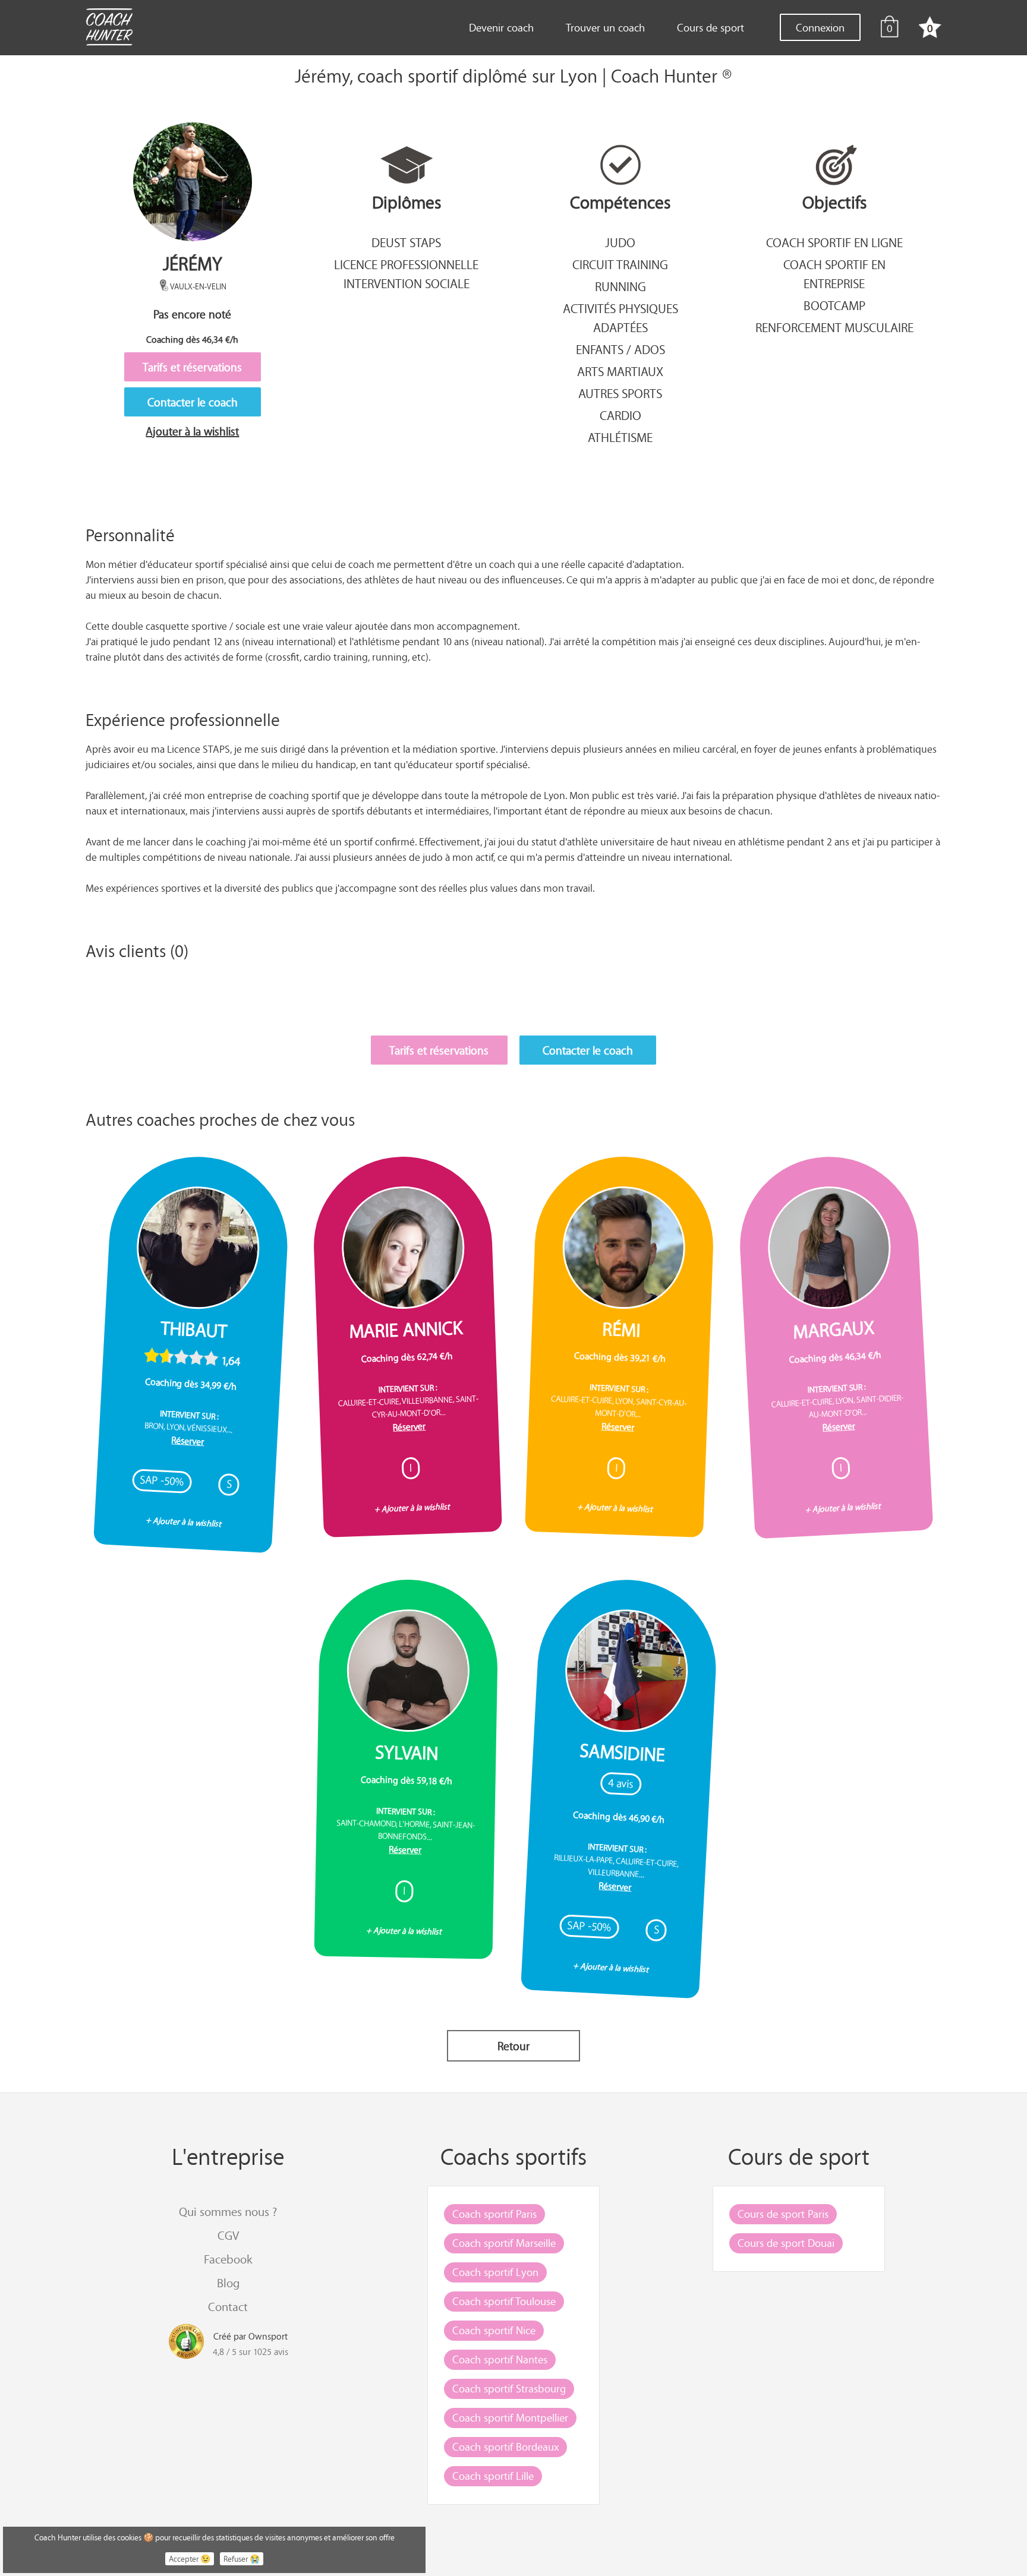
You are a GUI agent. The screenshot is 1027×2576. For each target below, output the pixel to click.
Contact (228, 2307)
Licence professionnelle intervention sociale (406, 274)
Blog (228, 2283)
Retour (513, 2046)
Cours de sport (711, 27)
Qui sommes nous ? (228, 2212)
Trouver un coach (605, 27)
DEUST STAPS (406, 242)
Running (620, 286)
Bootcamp (834, 305)
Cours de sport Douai (786, 2243)
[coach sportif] (109, 29)
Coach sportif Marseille (504, 2243)
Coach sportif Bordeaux (505, 2446)
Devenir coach (501, 27)
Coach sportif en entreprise (834, 274)
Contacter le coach (193, 402)
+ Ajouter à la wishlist (184, 1522)
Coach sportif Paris (494, 2214)
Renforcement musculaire (834, 327)
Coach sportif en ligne (834, 242)
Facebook (228, 2259)
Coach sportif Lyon (495, 2272)
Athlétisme (620, 437)
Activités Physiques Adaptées (620, 318)
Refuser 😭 (242, 2559)
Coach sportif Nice (494, 2330)
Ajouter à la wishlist (192, 431)
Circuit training (620, 264)
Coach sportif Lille (493, 2476)
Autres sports (620, 393)
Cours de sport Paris (783, 2214)
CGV (228, 2235)
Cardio (620, 415)
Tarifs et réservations (192, 367)
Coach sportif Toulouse (504, 2301)
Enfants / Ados (620, 349)
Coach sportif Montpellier (510, 2417)
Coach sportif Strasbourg (509, 2388)
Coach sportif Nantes (500, 2359)
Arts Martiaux (620, 371)
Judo (620, 242)
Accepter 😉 (190, 2559)
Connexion (820, 27)
